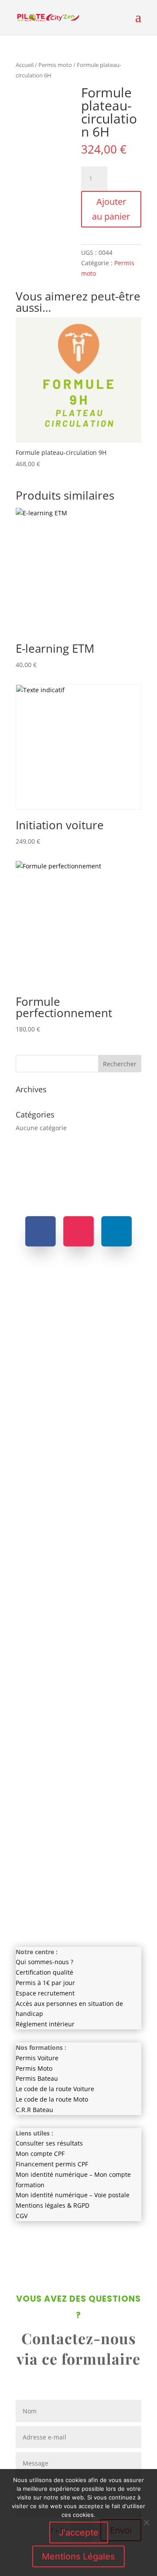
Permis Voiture (37, 2058)
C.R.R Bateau (34, 2110)
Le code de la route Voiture (55, 2089)
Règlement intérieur (45, 2024)
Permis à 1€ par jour (45, 1983)
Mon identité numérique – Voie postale (73, 2195)
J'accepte (79, 2533)
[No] (146, 2523)
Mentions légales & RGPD (53, 2205)
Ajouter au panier (111, 209)
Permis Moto (34, 2068)
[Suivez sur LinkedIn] (116, 1231)
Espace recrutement (45, 1993)
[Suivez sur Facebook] (41, 1231)
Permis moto (55, 65)
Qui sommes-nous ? (44, 1962)
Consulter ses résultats (49, 2143)
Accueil (25, 65)
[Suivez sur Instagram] (78, 1231)
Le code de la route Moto (52, 2099)
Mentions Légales (78, 2556)
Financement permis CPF (52, 2164)
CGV (22, 2216)
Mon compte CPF (40, 2154)
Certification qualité (44, 1972)
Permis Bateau (37, 2078)
